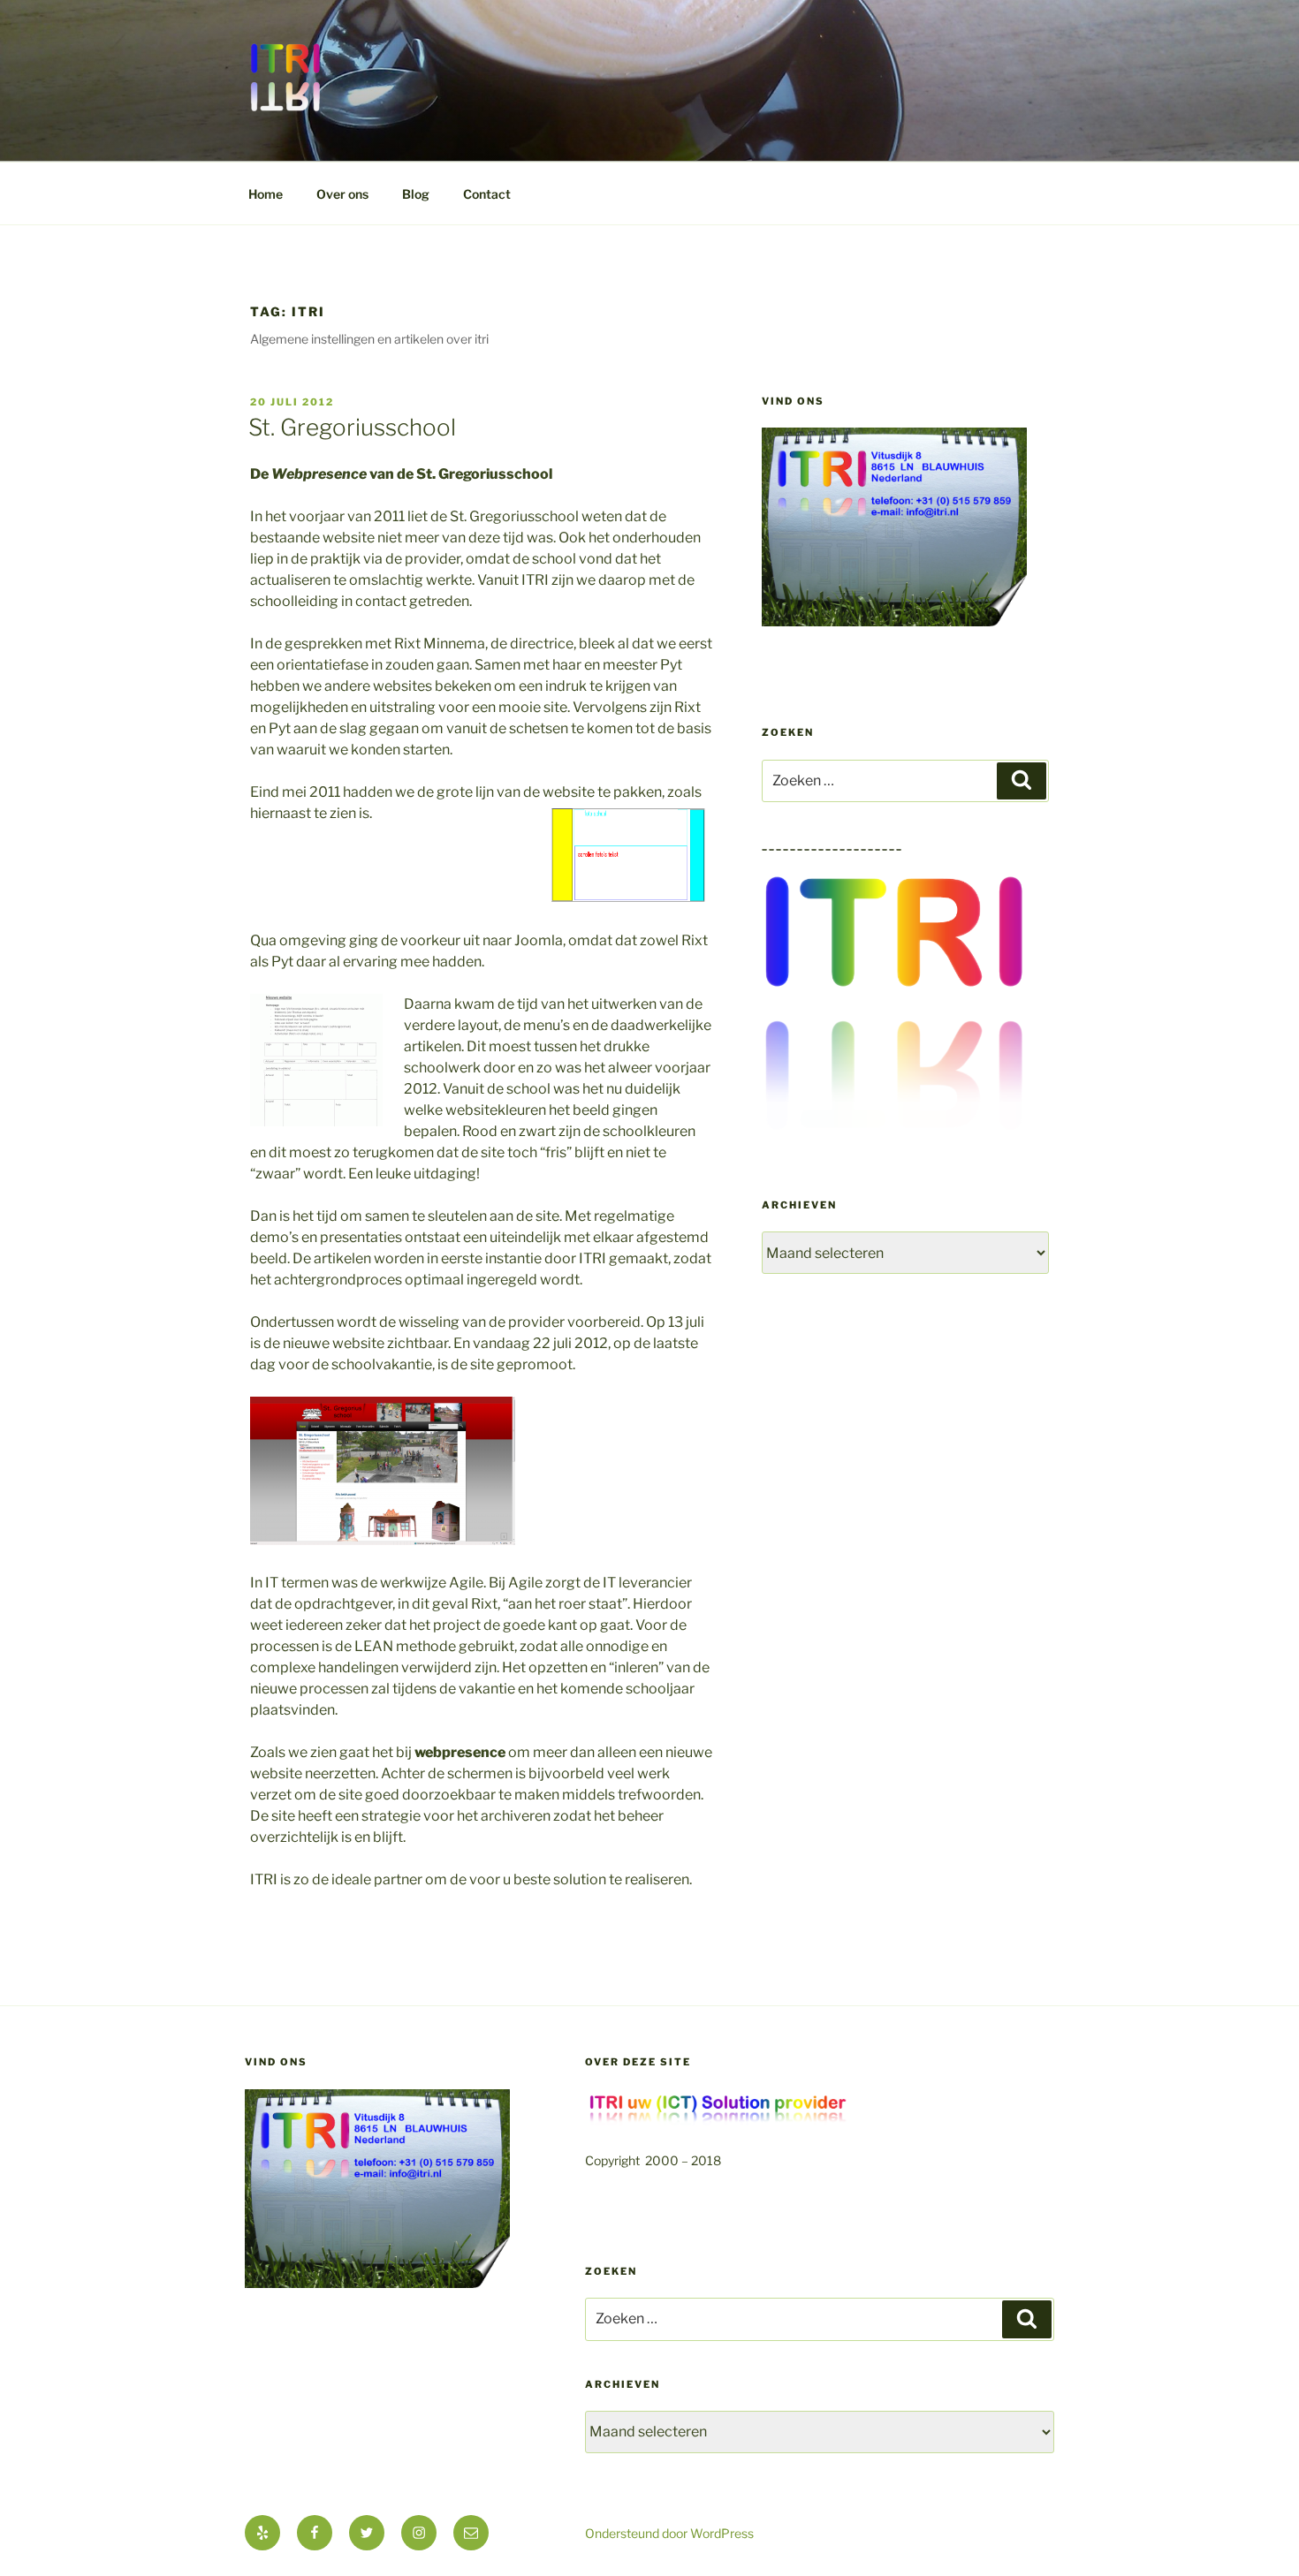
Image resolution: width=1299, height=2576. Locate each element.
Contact (487, 194)
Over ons (342, 194)
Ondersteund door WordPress (669, 2533)
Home (266, 194)
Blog (416, 194)
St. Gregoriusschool (352, 427)
